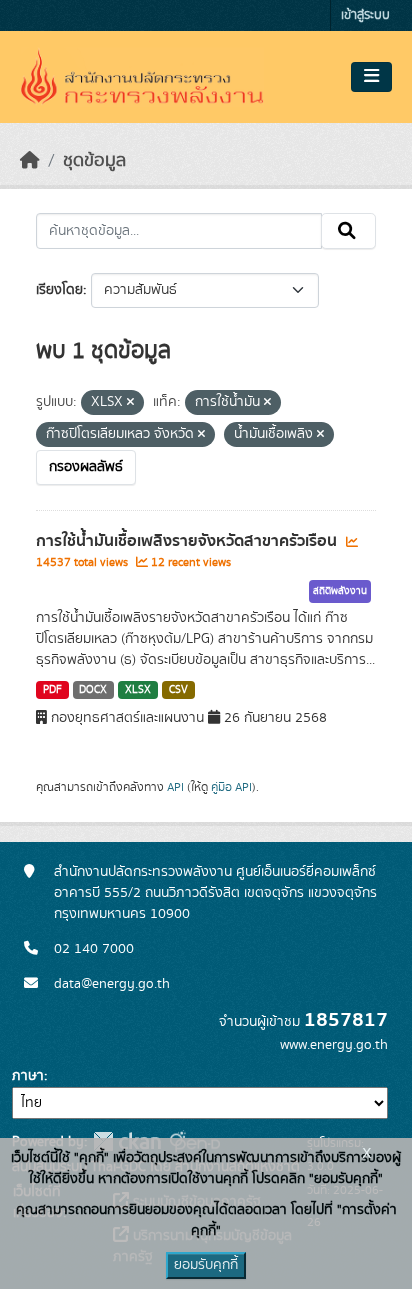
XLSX (138, 690)
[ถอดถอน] (130, 403)
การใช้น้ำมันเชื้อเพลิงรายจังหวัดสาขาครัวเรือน (188, 541)
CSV (178, 690)
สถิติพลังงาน (340, 591)
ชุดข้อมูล (94, 161)
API (175, 787)
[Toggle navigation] (371, 77)
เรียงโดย (59, 290)
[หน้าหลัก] (30, 161)
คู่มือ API (231, 787)
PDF (52, 690)
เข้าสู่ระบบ (365, 15)
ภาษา (28, 1076)
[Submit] (348, 231)
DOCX (93, 690)
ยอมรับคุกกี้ (206, 1265)
